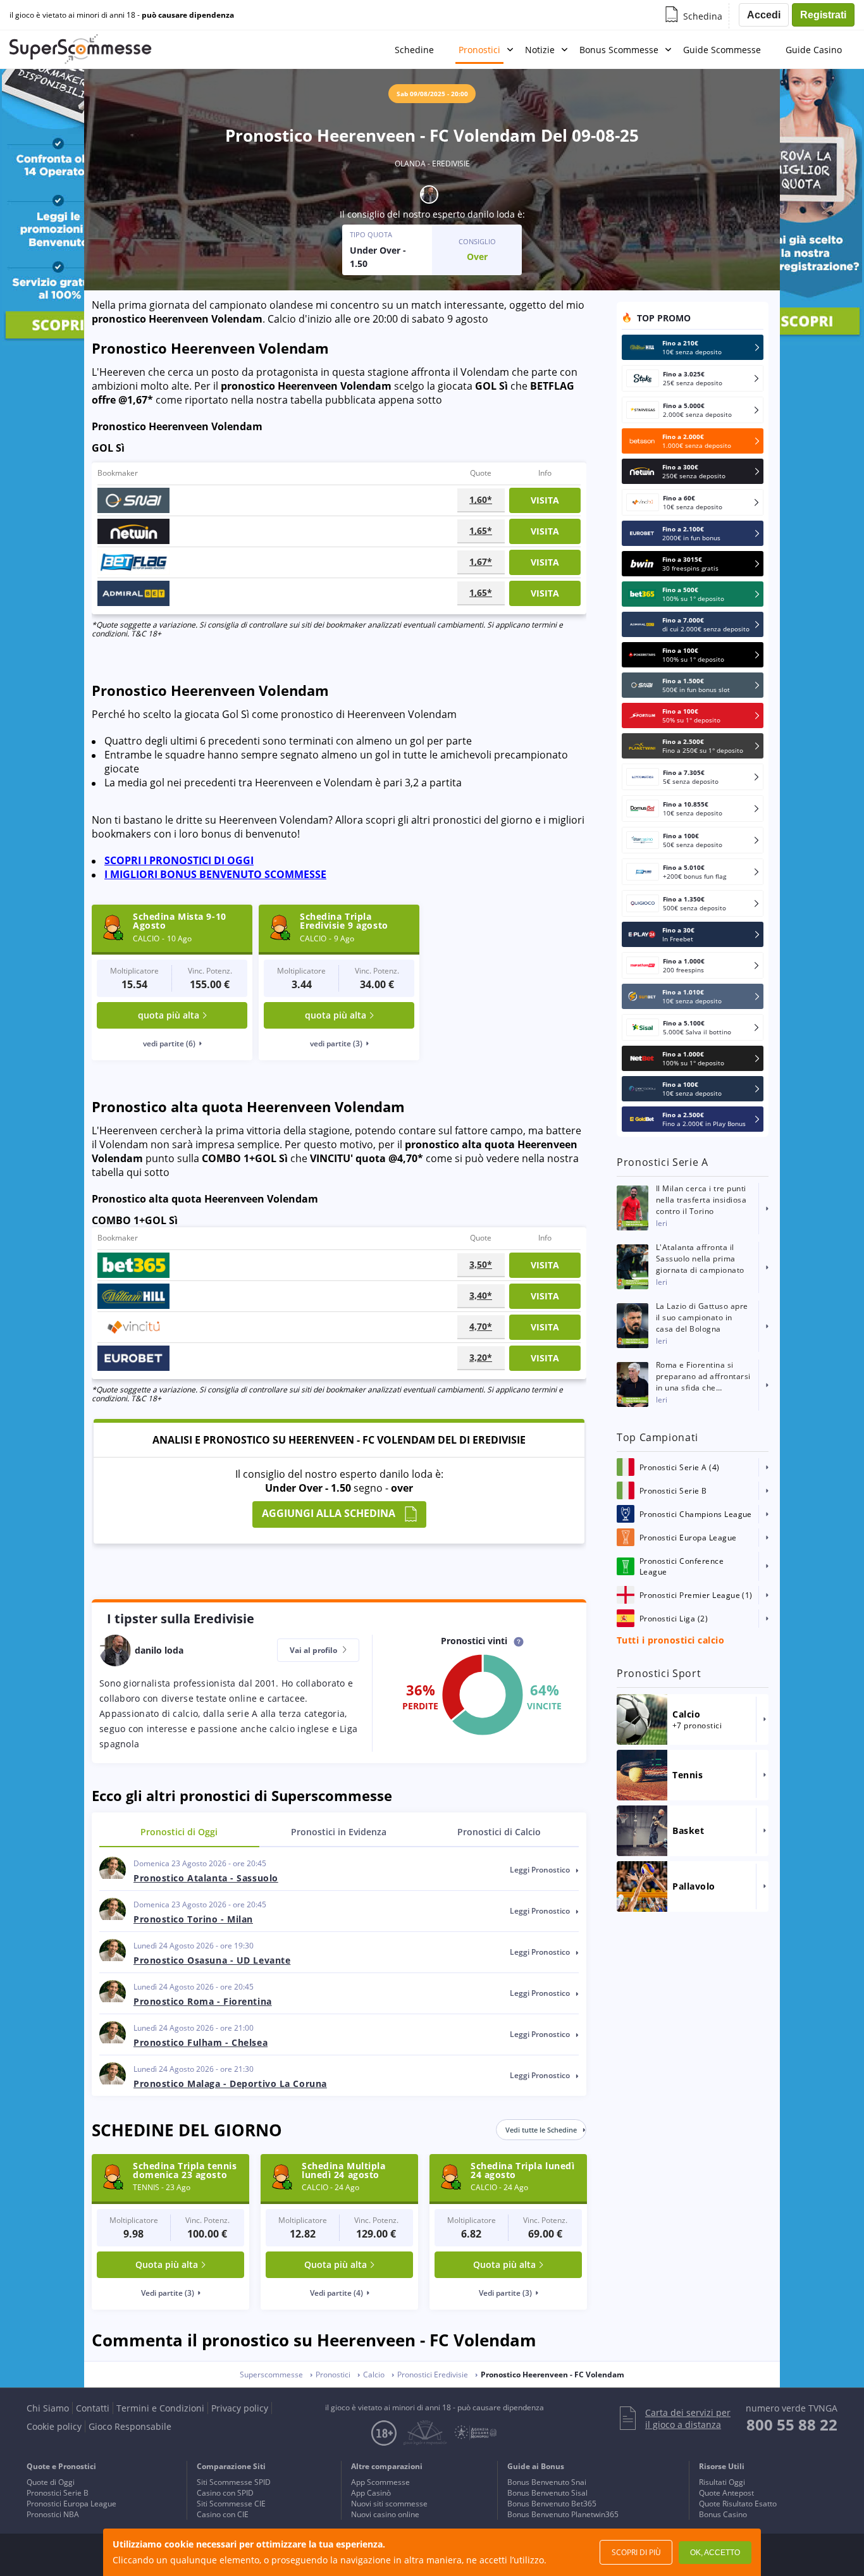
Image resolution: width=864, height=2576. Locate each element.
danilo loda (491, 214)
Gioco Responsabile (130, 2426)
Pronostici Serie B (58, 2493)
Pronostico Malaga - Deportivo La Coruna (230, 2084)
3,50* (481, 1264)
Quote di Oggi (51, 2482)
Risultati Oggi (722, 2482)
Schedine (414, 50)
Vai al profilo (314, 1650)
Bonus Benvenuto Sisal (547, 2493)
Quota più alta (167, 2264)
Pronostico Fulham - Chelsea (201, 2042)
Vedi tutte (541, 2130)
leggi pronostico (541, 1870)
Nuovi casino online (385, 2514)
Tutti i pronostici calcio (670, 1640)
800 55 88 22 (792, 2424)
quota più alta (169, 1015)
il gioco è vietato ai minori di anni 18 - (122, 15)
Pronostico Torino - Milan (193, 1919)
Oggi (179, 1832)
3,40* (481, 1295)
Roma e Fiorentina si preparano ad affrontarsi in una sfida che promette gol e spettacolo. (703, 1377)
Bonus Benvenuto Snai (547, 2482)
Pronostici (479, 50)
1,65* (481, 530)
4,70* (481, 1326)
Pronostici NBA (53, 2514)
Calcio (499, 1832)
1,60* (481, 499)
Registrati (823, 15)
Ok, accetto (715, 2553)
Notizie (540, 50)
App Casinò (371, 2493)
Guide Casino (814, 50)
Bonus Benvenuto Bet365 (552, 2504)
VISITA (545, 500)
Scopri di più (636, 2552)
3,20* (481, 1357)
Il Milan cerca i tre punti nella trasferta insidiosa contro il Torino (701, 1200)
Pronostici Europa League (71, 2504)
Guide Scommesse (722, 50)
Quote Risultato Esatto (738, 2504)
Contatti (93, 2408)
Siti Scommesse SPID (234, 2482)
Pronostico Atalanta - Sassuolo (206, 1878)
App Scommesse (380, 2482)
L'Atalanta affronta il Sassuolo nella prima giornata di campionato (700, 1259)
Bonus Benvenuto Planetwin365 (563, 2514)
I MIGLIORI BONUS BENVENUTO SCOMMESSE (215, 874)
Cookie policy (54, 2426)
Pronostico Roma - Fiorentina (203, 2001)
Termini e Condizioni (160, 2408)
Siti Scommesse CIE (231, 2504)
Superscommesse (271, 2375)
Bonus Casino (723, 2514)
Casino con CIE (223, 2514)
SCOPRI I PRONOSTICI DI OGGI (179, 860)
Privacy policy (240, 2408)
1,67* (481, 561)
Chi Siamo (48, 2408)
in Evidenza (339, 1832)
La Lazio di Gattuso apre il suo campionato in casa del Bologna (702, 1317)
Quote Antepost (726, 2493)
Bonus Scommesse (619, 50)
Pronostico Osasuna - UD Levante (212, 1960)
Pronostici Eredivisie (433, 2375)
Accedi (764, 15)
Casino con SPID (225, 2493)
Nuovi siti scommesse (389, 2504)
